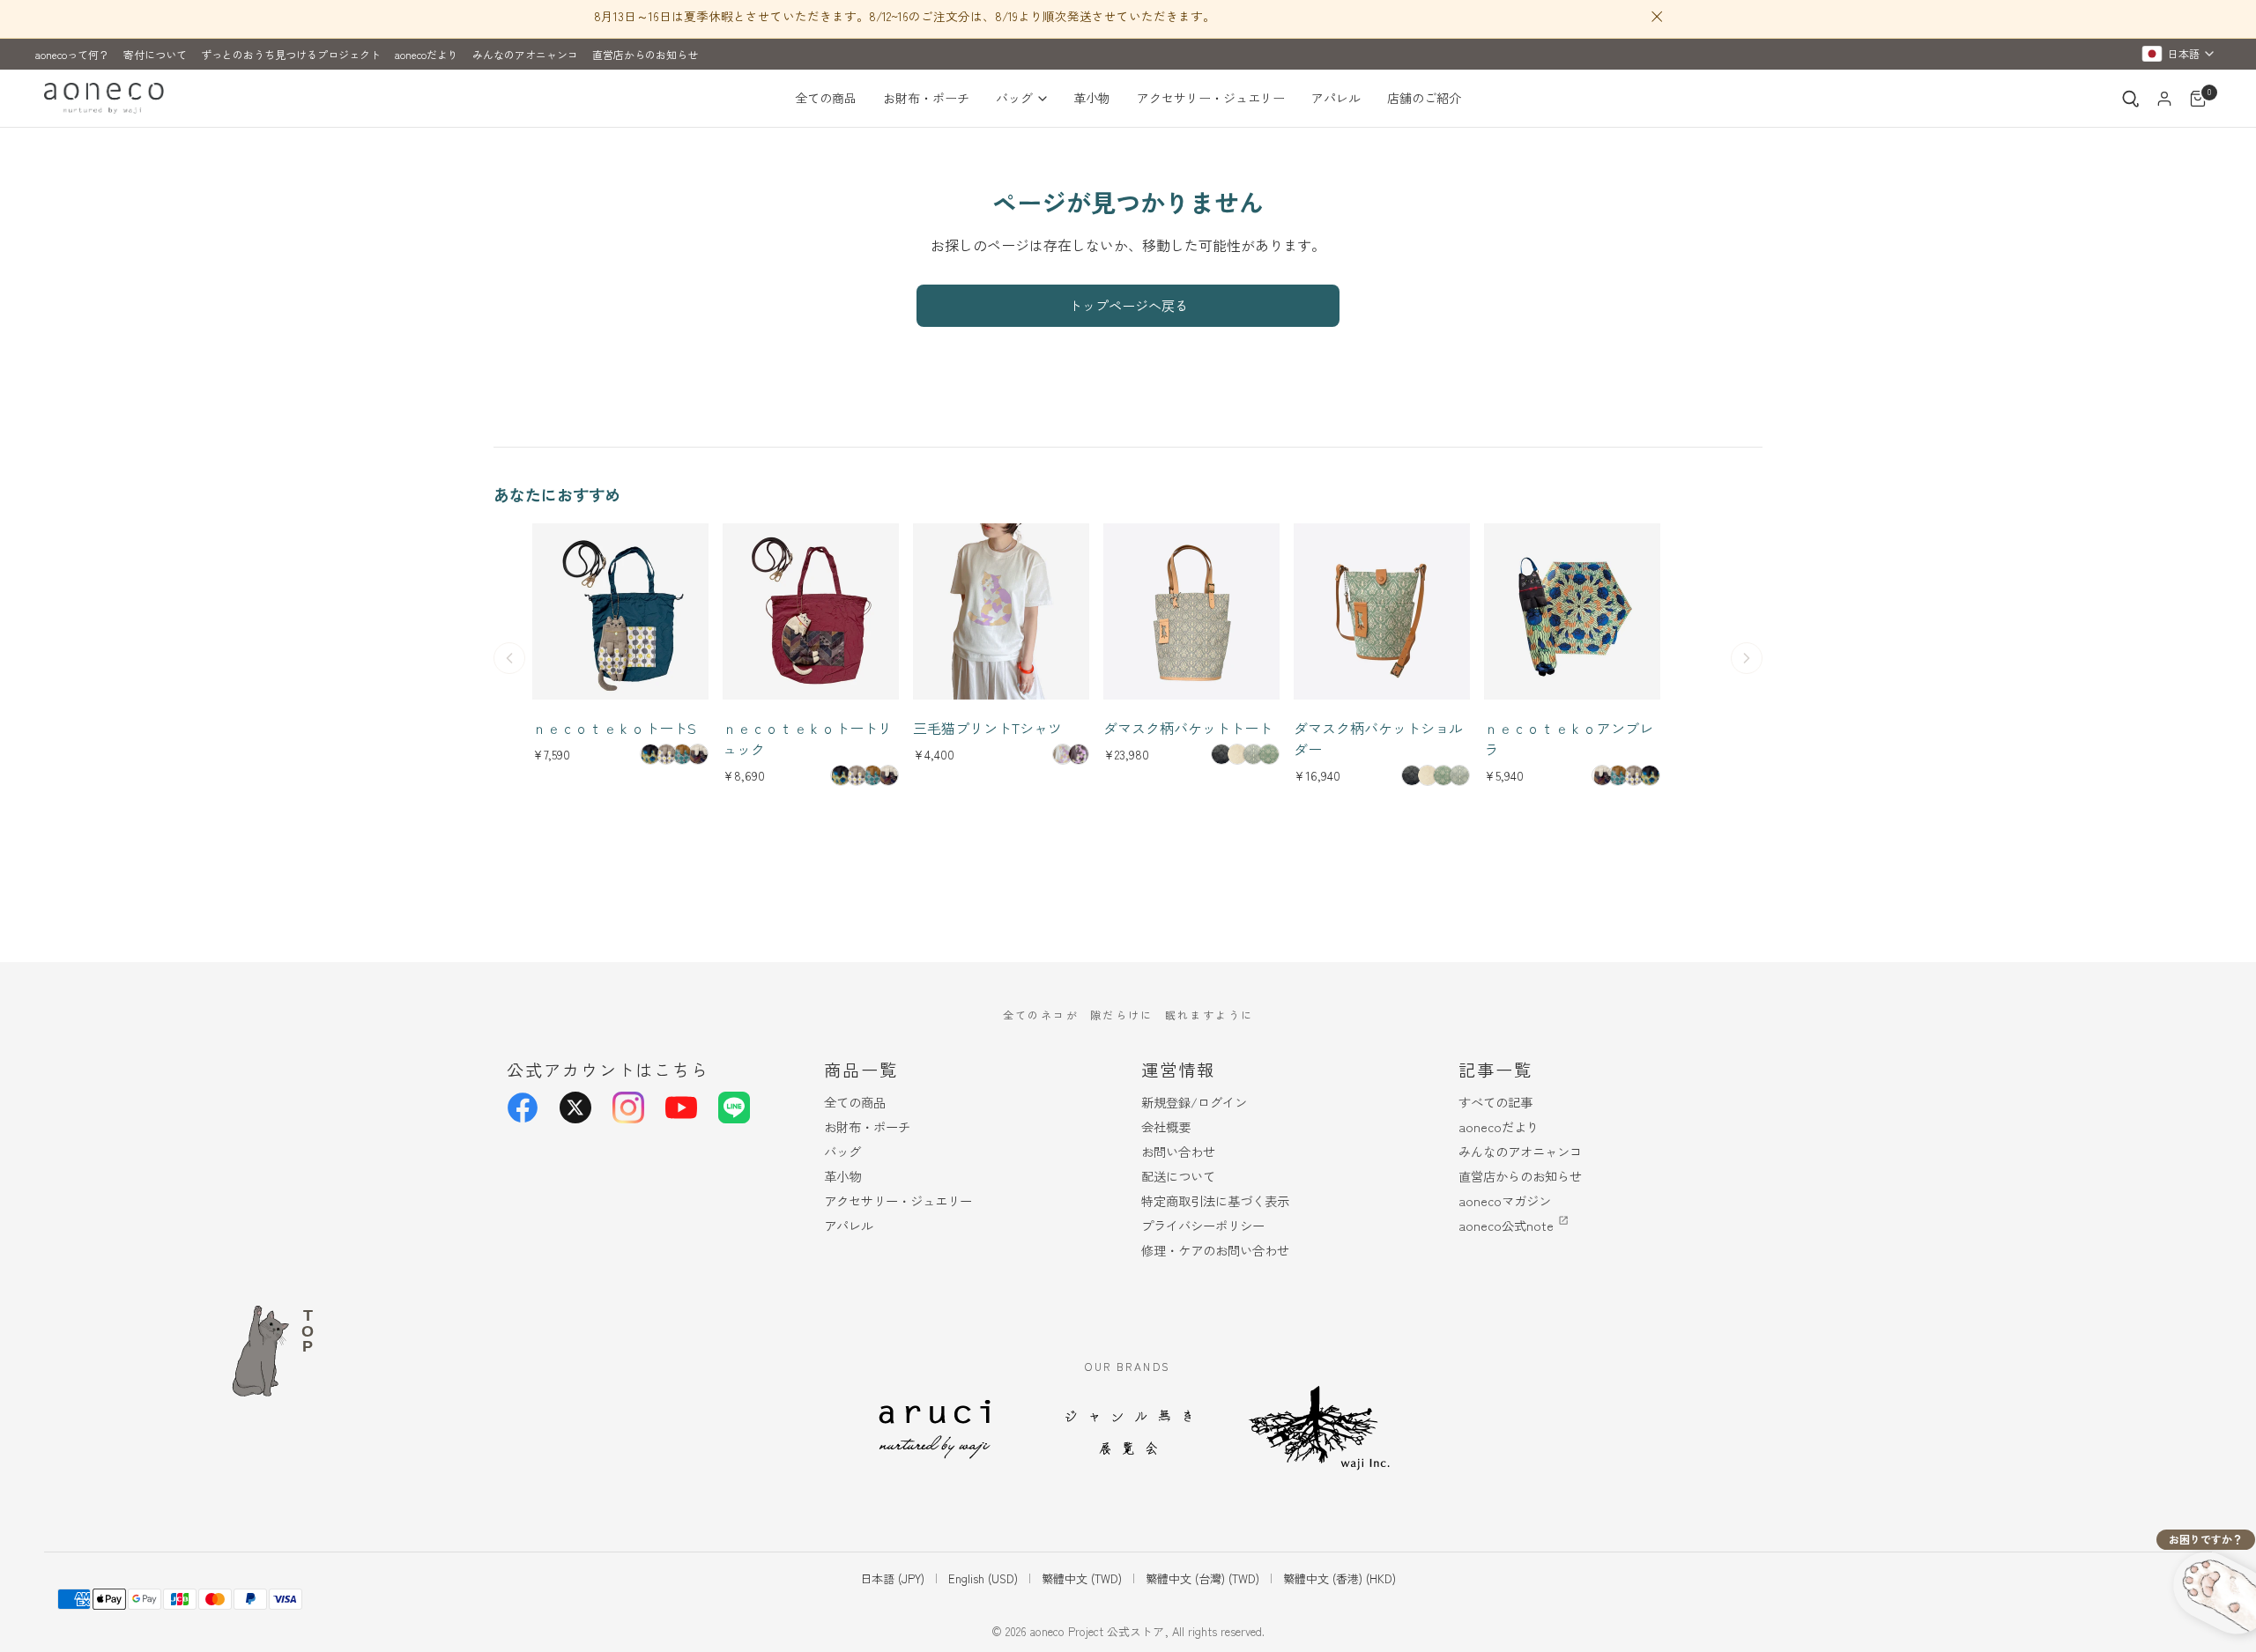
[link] (650, 754)
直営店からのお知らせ (645, 54)
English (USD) (983, 1578)
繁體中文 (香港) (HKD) (1339, 1578)
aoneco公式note (1506, 1225)
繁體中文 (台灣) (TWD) (1202, 1578)
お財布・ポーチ (926, 98)
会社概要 (1166, 1126)
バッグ (1014, 98)
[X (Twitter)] (575, 1108)
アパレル (1336, 98)
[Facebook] (523, 1108)
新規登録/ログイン (1194, 1102)
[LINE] (734, 1108)
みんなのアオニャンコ (525, 54)
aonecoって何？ (72, 54)
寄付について (155, 54)
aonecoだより (427, 54)
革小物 (1092, 98)
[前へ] (509, 658)
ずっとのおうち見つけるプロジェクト (291, 54)
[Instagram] (628, 1108)
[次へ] (1747, 658)
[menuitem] (832, 99)
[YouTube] (681, 1108)
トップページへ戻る (1128, 305)
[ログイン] (2164, 99)
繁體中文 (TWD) (1082, 1578)
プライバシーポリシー (1203, 1225)
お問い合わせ (1178, 1151)
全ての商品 (826, 98)
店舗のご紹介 (1424, 98)
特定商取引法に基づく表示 (1215, 1200)
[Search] (2131, 99)
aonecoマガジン (1505, 1200)
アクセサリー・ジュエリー (1211, 98)
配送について (1178, 1176)
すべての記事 (1495, 1102)
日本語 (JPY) (892, 1578)
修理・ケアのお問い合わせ (1215, 1250)
